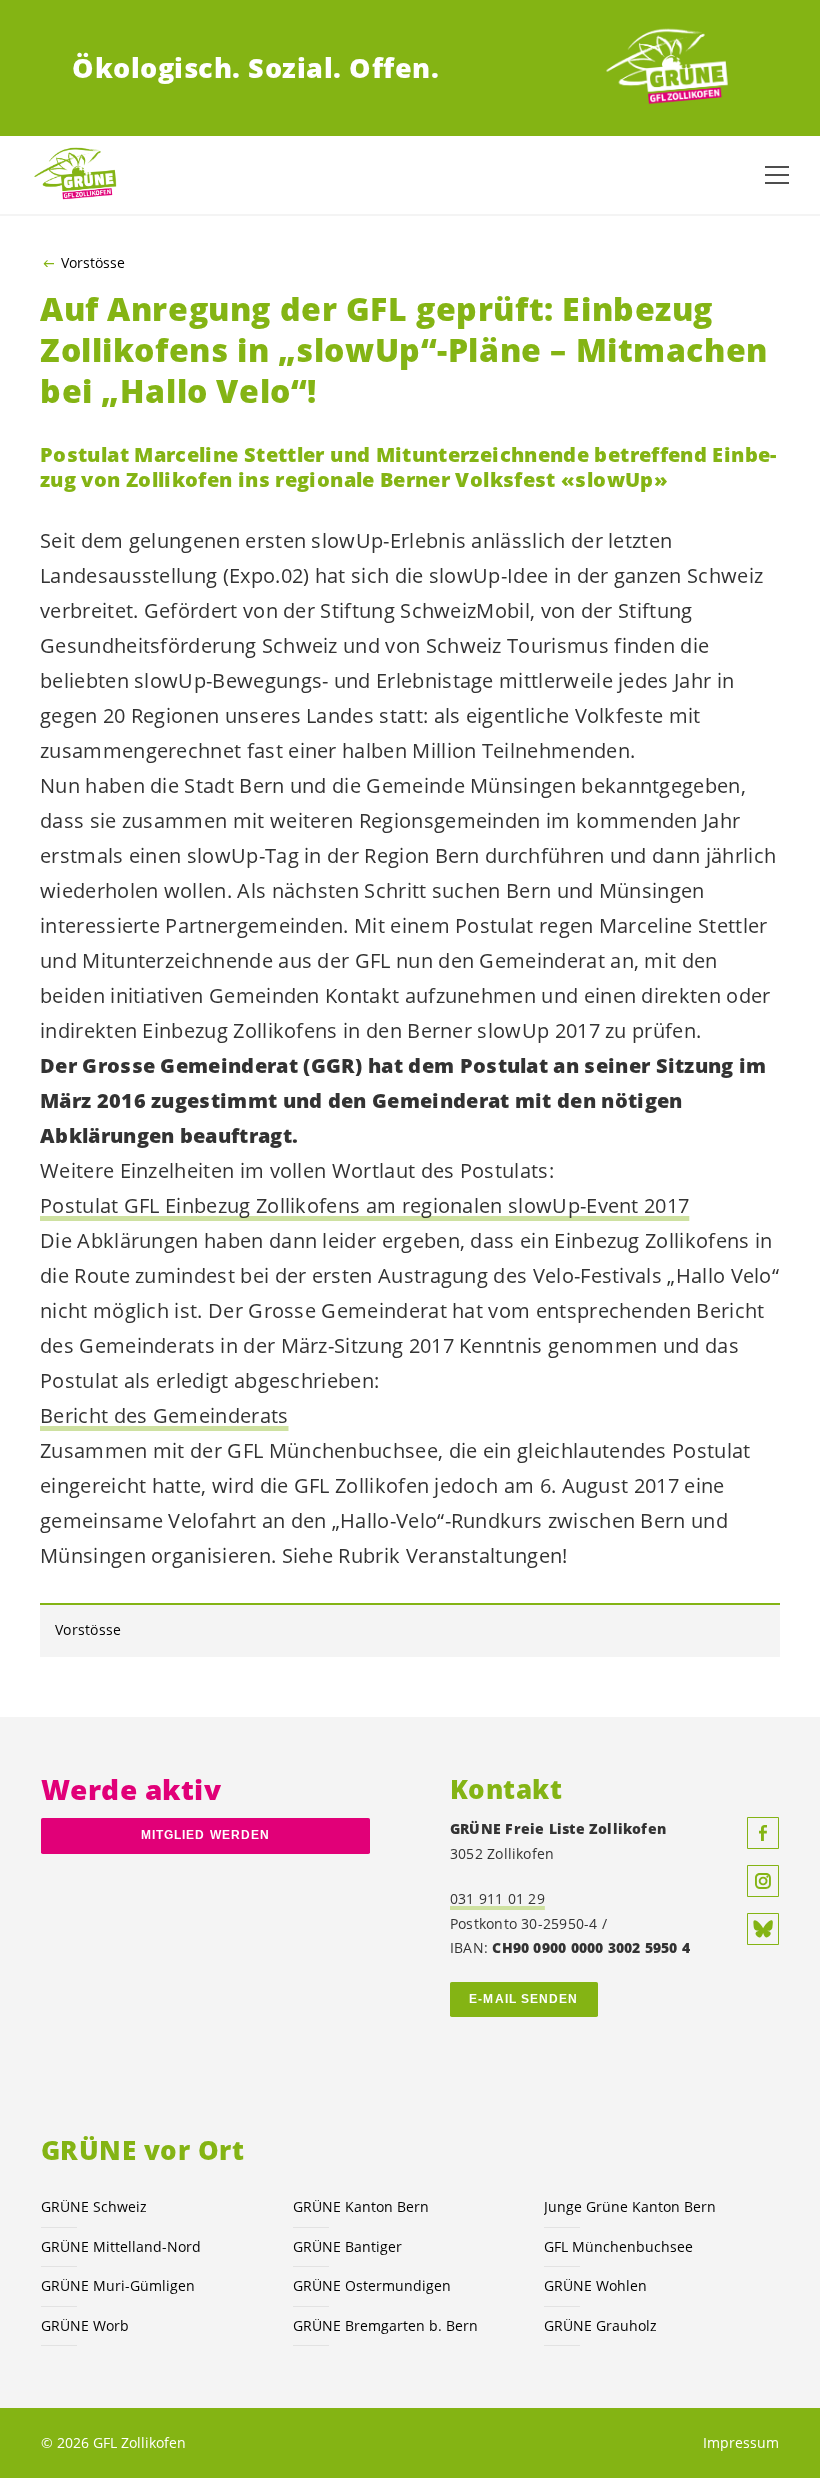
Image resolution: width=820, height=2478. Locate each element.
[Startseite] (674, 68)
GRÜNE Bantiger (347, 2246)
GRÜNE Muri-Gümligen (118, 2285)
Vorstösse (93, 263)
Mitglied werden (205, 1835)
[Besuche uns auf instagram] (763, 1881)
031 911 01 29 (497, 1898)
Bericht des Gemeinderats (164, 1415)
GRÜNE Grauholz (600, 2325)
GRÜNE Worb (85, 2325)
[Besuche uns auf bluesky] (763, 1929)
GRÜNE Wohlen (595, 2285)
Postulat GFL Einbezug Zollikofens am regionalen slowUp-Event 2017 (364, 1205)
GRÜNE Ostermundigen (372, 2285)
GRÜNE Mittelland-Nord (121, 2246)
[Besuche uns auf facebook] (763, 1833)
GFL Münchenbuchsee (618, 2246)
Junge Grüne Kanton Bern (630, 2206)
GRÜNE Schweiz (94, 2206)
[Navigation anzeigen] (777, 175)
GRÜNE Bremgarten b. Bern (385, 2325)
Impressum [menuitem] (741, 2442)
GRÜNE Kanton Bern (361, 2206)
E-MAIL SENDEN (523, 1999)
